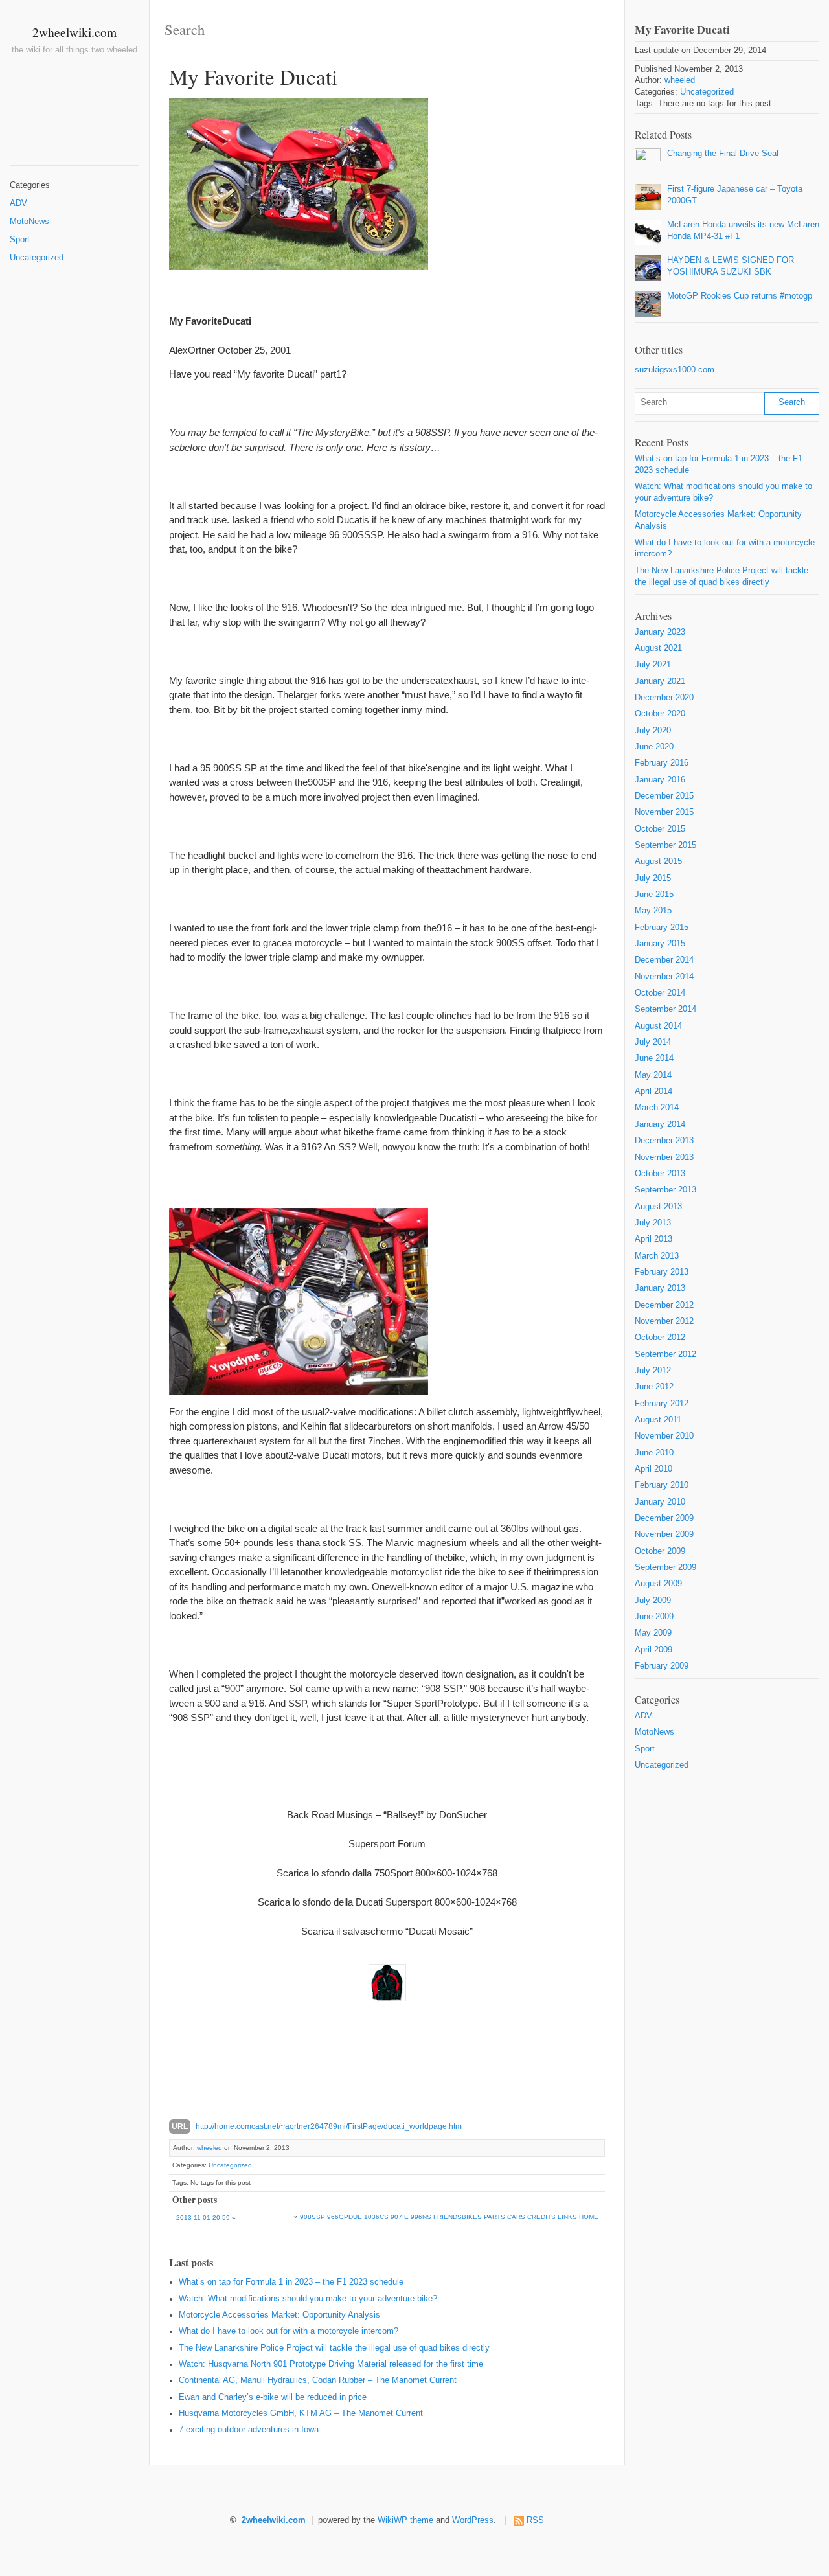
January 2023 (660, 632)
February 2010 (662, 1485)
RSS (535, 2520)
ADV (18, 203)
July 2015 (653, 878)
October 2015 (660, 829)
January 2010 (660, 1502)
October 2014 (660, 993)
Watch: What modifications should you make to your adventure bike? (308, 2299)
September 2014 (665, 1009)
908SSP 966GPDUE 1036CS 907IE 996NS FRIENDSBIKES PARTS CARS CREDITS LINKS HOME (449, 2217)
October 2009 (660, 1551)
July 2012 (653, 1371)
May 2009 (653, 1633)
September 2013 (665, 1190)
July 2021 (653, 665)
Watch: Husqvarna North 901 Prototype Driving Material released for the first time (331, 2364)
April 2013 (653, 1239)
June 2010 (654, 1453)
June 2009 (654, 1617)
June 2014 (654, 1058)
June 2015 (654, 895)
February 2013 (662, 1272)
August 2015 (658, 861)
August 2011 (658, 1420)
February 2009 (662, 1666)
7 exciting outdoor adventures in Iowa (249, 2430)
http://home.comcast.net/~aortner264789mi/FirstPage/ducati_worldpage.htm (329, 2126)
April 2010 (653, 1469)
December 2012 (664, 1305)
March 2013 (657, 1256)
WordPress (473, 2520)
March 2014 (657, 1108)
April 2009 (653, 1650)
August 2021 (658, 648)
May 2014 (653, 1075)
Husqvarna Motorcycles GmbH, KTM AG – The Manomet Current (301, 2413)
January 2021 (660, 681)
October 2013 (660, 1174)
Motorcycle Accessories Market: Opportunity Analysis (279, 2315)
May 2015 (653, 911)
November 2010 (664, 1436)
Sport (20, 240)
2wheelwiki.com (74, 32)
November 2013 (664, 1157)
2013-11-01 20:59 (203, 2217)
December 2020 (664, 698)
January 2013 (660, 1288)
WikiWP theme (405, 2520)
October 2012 (660, 1338)
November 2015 (664, 812)
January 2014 (660, 1124)
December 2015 (664, 796)
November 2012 (664, 1321)
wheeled (210, 2148)
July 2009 (653, 1601)
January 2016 (660, 780)
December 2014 (664, 960)
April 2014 (653, 1091)
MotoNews (29, 222)
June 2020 (654, 747)
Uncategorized (37, 258)
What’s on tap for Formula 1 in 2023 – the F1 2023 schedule (291, 2282)
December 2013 (664, 1141)
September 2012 (665, 1354)
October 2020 (660, 714)
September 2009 (665, 1567)
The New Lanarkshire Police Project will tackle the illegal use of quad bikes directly (334, 2348)
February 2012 (662, 1404)
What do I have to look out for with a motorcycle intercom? (289, 2331)
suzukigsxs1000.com (675, 370)
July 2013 (653, 1223)
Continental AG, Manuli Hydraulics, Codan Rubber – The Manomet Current (318, 2380)
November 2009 (664, 1534)
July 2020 (653, 731)
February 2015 (662, 928)
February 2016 (662, 763)
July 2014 (653, 1042)
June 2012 (654, 1387)
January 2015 (660, 944)
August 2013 (658, 1207)
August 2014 (658, 1026)
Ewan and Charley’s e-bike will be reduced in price (273, 2397)
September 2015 (665, 845)
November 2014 (664, 977)
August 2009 (658, 1584)
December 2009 (664, 1518)
